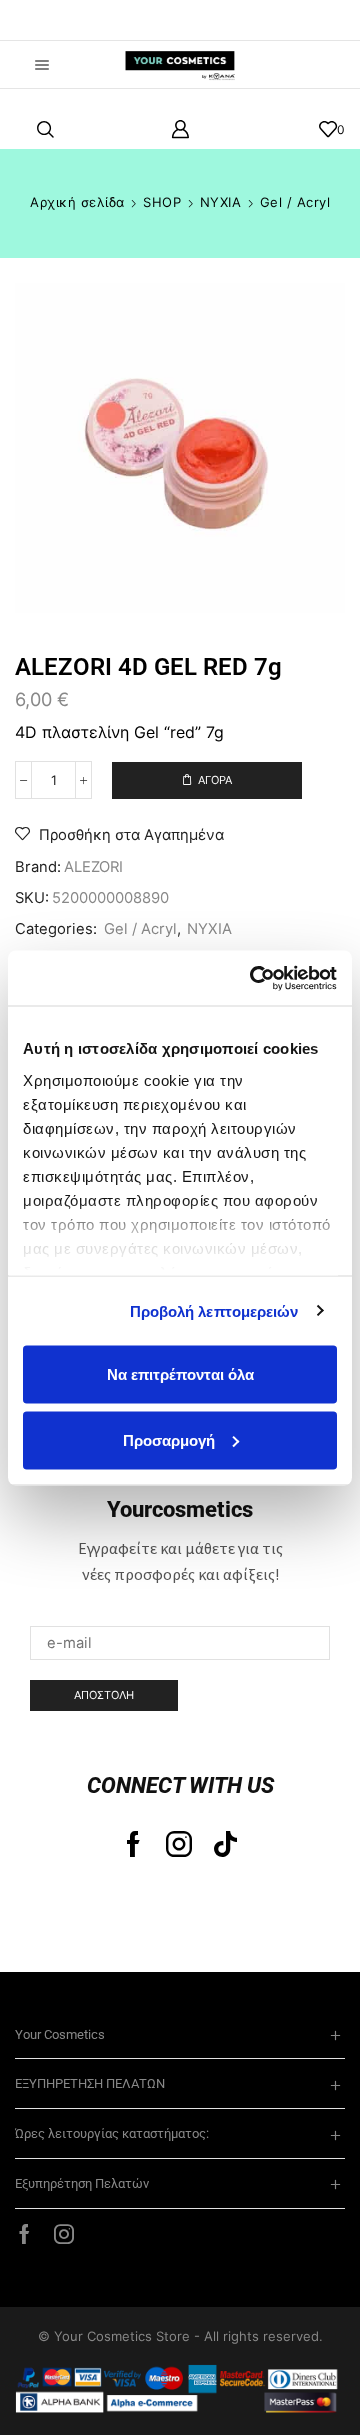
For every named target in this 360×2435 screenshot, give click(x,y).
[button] (45, 20)
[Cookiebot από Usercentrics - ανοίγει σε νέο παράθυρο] (254, 978)
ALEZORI (93, 867)
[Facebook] (133, 1844)
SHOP (162, 202)
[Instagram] (179, 1844)
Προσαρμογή (169, 1439)
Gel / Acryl (295, 202)
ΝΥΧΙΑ (221, 202)
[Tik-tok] (225, 1844)
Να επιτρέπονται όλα (180, 1374)
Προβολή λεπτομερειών (214, 1310)
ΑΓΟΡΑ (215, 780)
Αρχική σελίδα (77, 202)
